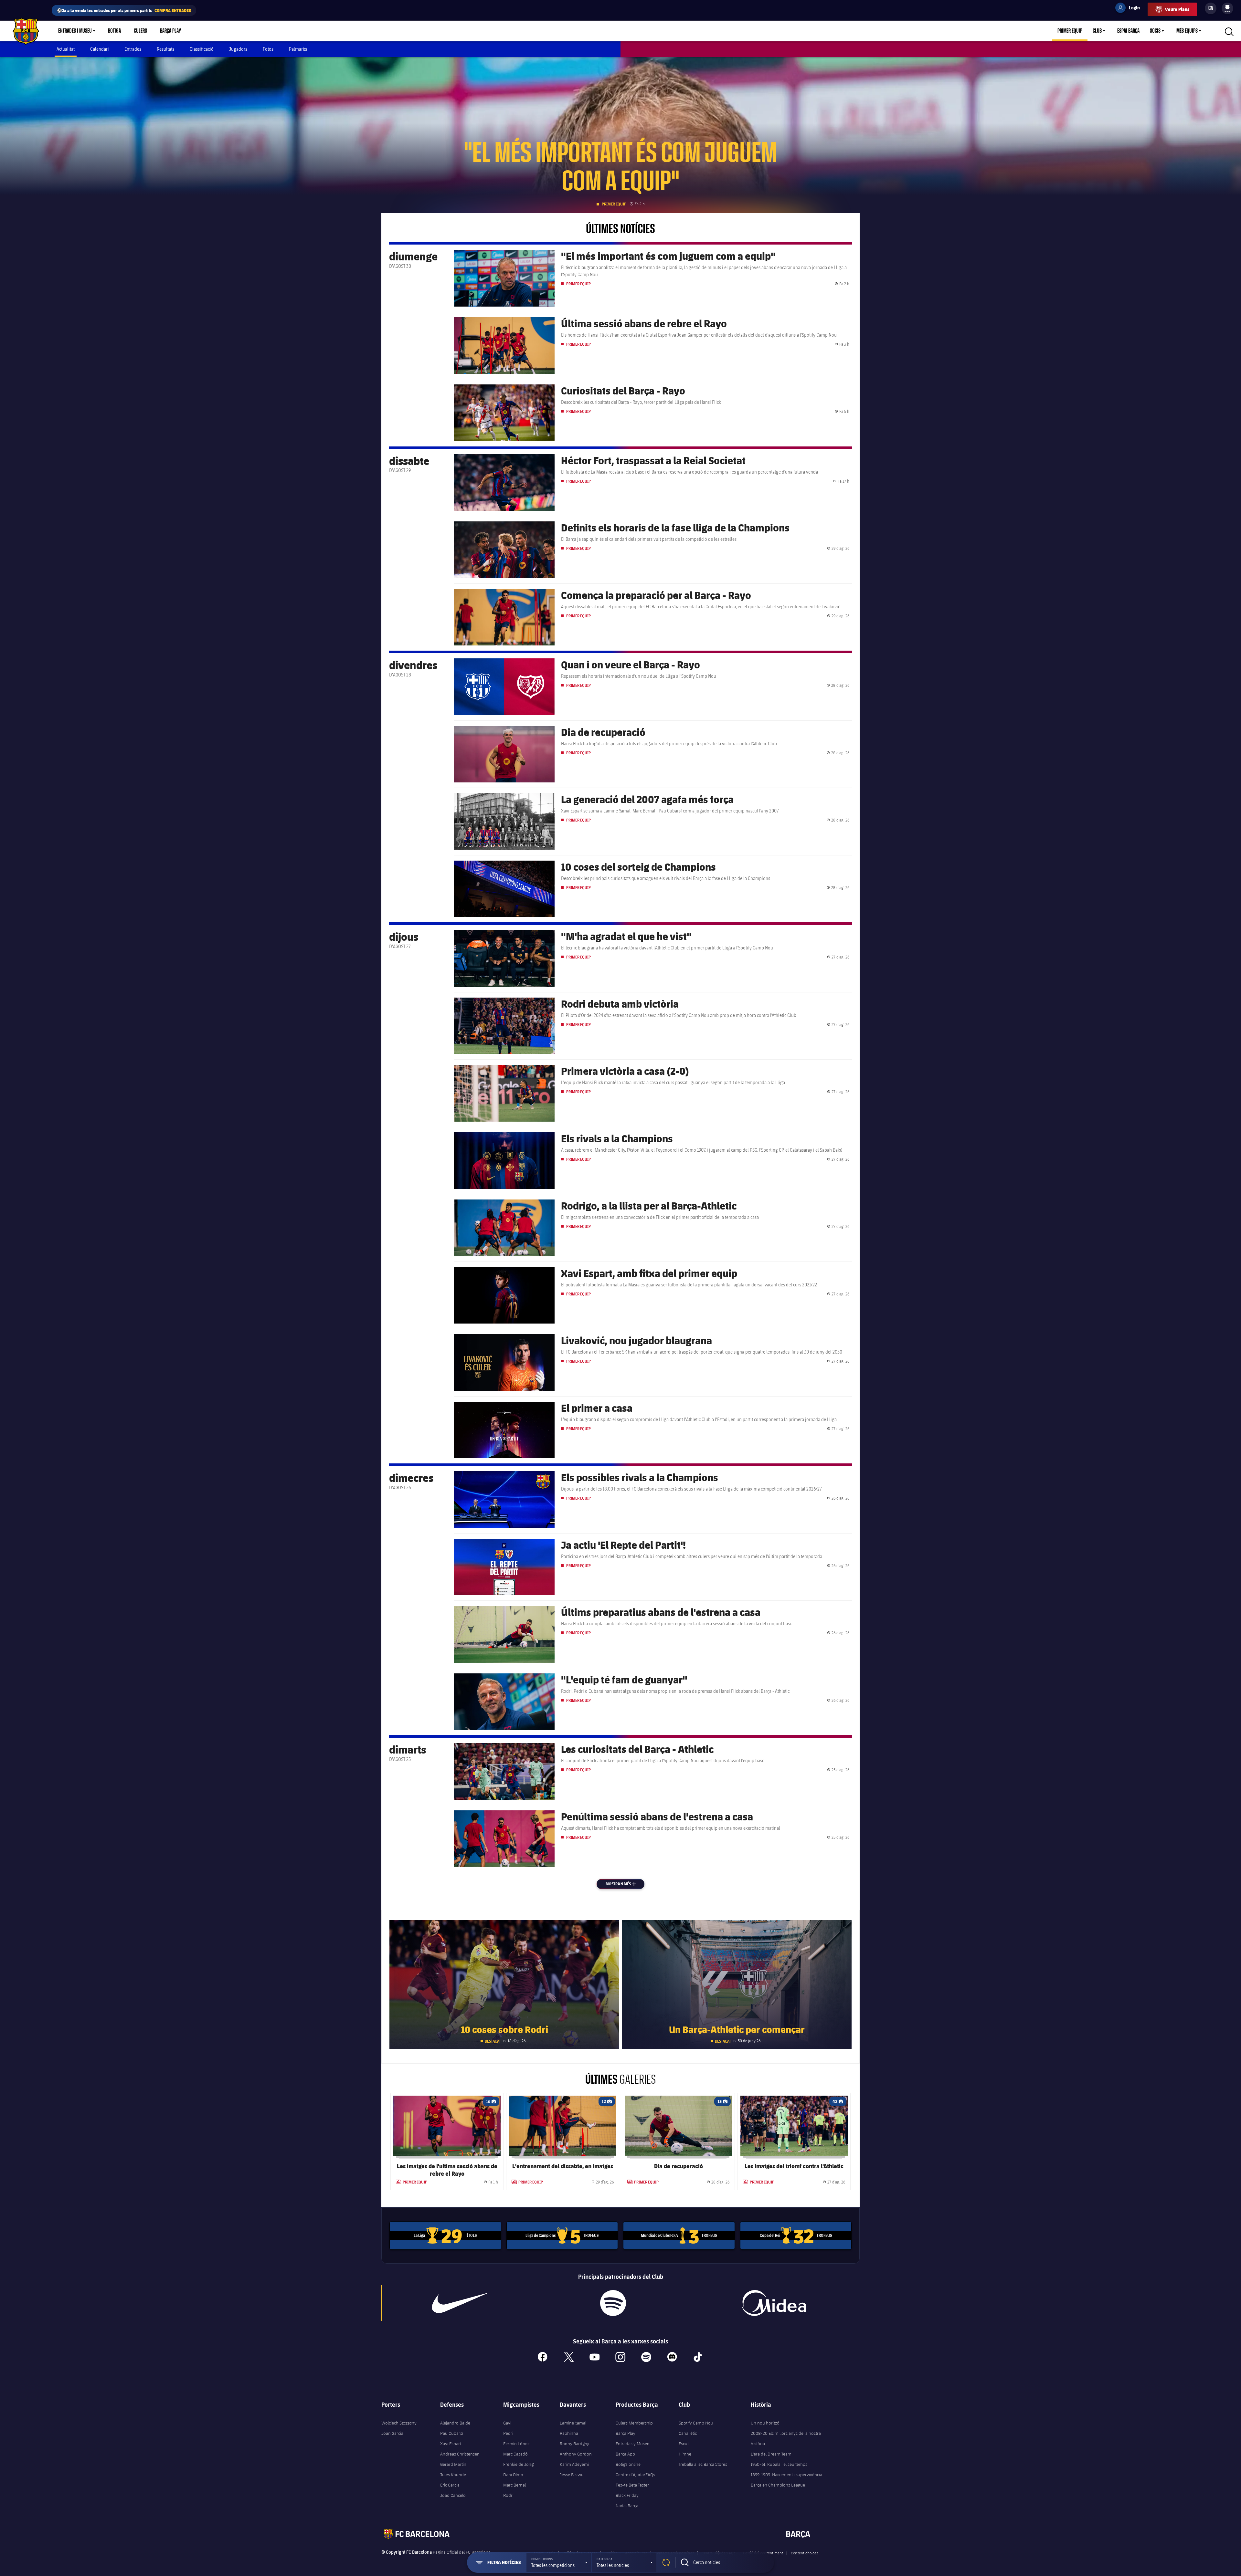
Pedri (508, 2433)
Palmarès (298, 49)
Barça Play (170, 31)
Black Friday (627, 2495)
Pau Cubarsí (452, 2433)
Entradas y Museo (633, 2444)
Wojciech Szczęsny (399, 2423)
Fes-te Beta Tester (632, 2485)
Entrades (133, 49)
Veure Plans (1177, 9)
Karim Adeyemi (574, 2464)
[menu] (1227, 8)
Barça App (625, 2454)
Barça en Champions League (778, 2485)
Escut (684, 2444)
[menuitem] (1227, 7)
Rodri (508, 2495)
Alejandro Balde (455, 2423)
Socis (1155, 31)
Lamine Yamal (573, 2423)
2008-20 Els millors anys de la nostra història (786, 2438)
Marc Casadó (515, 2454)
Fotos (268, 49)
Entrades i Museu (75, 31)
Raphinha (569, 2433)
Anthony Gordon (576, 2454)
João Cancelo (453, 2495)
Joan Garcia (392, 2433)
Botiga (114, 31)
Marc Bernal (514, 2485)
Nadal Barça (627, 2506)
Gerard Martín (453, 2464)
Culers (140, 31)
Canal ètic (688, 2433)
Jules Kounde (453, 2475)
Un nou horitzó (765, 2423)
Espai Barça (1128, 31)
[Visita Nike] (460, 2303)
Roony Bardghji (574, 2444)
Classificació (202, 49)
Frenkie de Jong (518, 2464)
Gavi (507, 2423)
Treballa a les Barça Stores (703, 2464)
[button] (559, 2562)
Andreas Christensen (460, 2454)
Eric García (450, 2485)
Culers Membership (634, 2423)
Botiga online (628, 2464)
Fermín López (516, 2444)
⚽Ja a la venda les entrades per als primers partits (124, 10)
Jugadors (238, 49)
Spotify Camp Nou (696, 2423)
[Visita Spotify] (613, 2303)
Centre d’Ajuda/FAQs (635, 2475)
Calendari (100, 49)
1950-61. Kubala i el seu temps (779, 2464)
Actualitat (66, 49)
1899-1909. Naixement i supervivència (786, 2475)
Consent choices (804, 2553)
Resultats (165, 49)
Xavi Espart (451, 2444)
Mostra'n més (624, 1884)
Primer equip (1070, 31)
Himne (685, 2454)
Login (1130, 9)
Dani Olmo (513, 2475)
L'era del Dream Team (771, 2454)
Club (1097, 31)
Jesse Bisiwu (572, 2475)
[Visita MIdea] (774, 2303)
